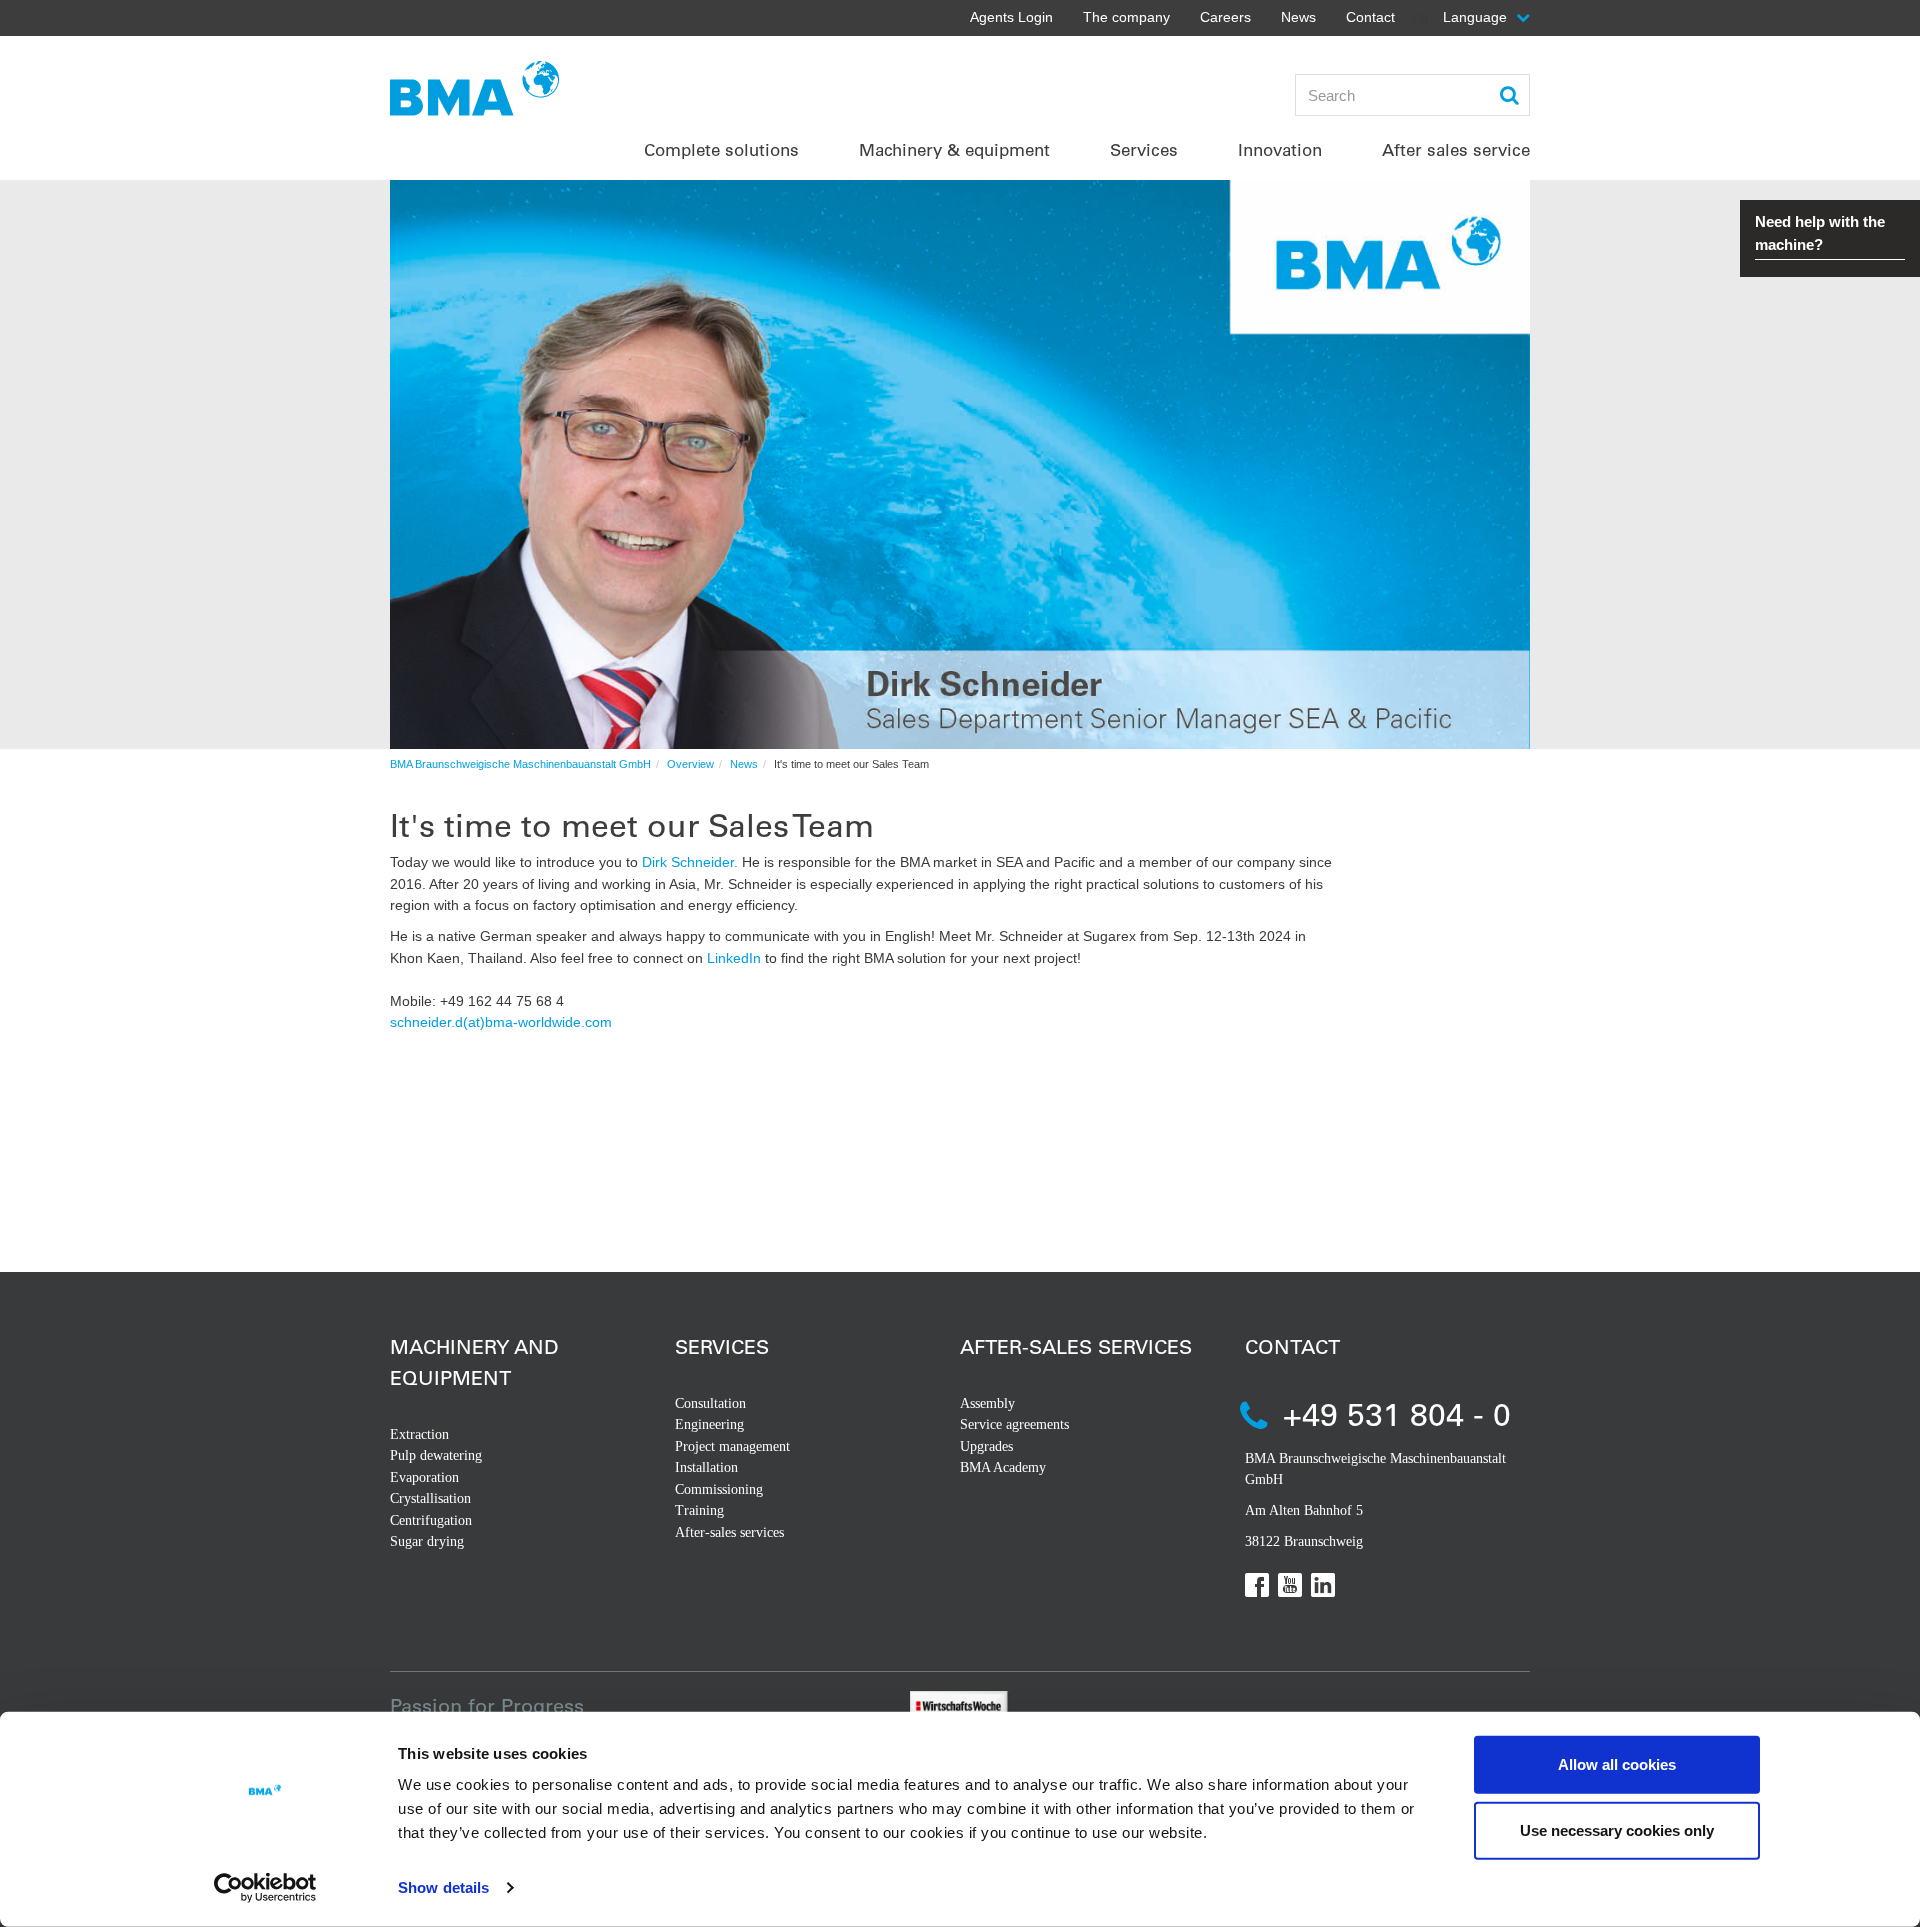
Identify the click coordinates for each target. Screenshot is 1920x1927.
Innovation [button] (1280, 149)
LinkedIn (734, 958)
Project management (732, 1446)
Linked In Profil (1323, 1585)
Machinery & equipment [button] (954, 149)
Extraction (419, 1434)
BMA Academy (1003, 1467)
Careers (1225, 17)
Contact (1370, 17)
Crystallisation (430, 1498)
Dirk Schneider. (690, 862)
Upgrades (986, 1446)
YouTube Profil (1290, 1585)
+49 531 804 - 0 (1397, 1413)
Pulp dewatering (436, 1455)
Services (722, 1346)
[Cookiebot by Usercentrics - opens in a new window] (265, 1888)
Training (699, 1510)
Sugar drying (427, 1541)
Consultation (710, 1403)
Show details (443, 1887)
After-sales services (729, 1532)
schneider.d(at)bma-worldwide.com (501, 1022)
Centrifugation (431, 1520)
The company (1126, 17)
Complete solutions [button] (721, 149)
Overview (690, 764)
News (1298, 17)
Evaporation (424, 1477)
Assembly (987, 1403)
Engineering (709, 1424)
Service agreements (1014, 1424)
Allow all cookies (1617, 1764)
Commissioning (719, 1489)
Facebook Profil (1257, 1585)
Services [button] (1144, 149)
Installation (706, 1467)
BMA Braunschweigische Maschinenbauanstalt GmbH (520, 764)
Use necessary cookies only (1617, 1829)
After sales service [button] (1456, 149)
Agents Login (1011, 17)
